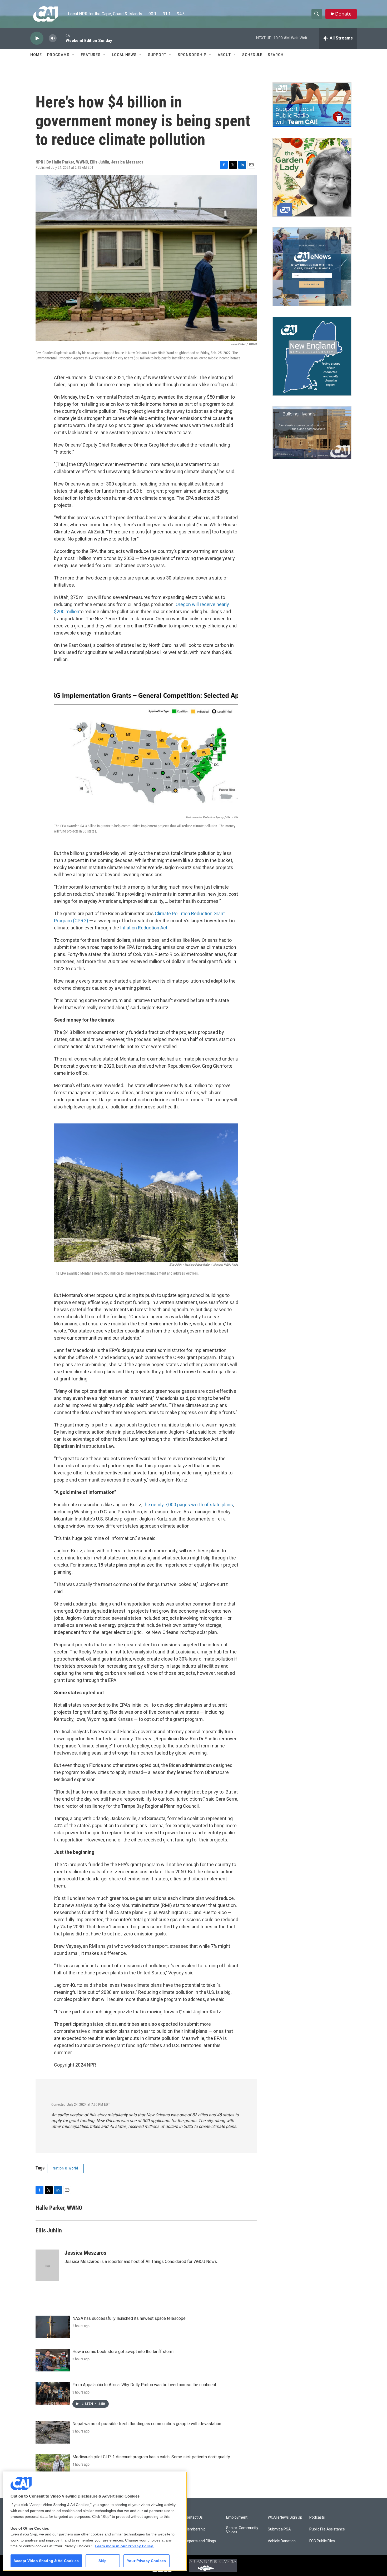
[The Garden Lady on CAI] (312, 177)
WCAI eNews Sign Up (285, 2517)
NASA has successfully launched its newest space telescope (129, 2318)
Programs (58, 55)
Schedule (252, 55)
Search (276, 55)
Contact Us (194, 2517)
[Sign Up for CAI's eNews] (312, 267)
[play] (37, 38)
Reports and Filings (200, 2541)
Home (36, 55)
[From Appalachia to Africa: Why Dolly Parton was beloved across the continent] (53, 2393)
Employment (237, 2517)
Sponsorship (192, 55)
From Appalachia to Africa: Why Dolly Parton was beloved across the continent (144, 2385)
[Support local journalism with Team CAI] (312, 105)
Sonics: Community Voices (242, 2530)
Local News (124, 55)
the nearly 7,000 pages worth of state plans (188, 1505)
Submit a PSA (279, 2529)
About (224, 55)
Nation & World (65, 2168)
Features (91, 55)
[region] (95, 2521)
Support (157, 55)
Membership (195, 2529)
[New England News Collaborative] (312, 356)
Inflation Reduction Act (144, 928)
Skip (103, 2561)
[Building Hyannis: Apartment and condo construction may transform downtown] (312, 433)
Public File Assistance (327, 2529)
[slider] (61, 38)
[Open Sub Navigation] (73, 55)
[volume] (53, 38)
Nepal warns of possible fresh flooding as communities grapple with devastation (147, 2424)
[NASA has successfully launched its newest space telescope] (53, 2327)
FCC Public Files (322, 2541)
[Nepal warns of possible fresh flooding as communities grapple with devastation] (53, 2432)
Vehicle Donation (282, 2541)
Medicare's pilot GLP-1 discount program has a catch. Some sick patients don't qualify (151, 2457)
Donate (343, 14)
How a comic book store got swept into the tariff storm (123, 2352)
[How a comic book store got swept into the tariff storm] (53, 2360)
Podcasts (317, 2517)
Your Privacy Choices (146, 2561)
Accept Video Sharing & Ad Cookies (46, 2561)
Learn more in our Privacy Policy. (124, 2546)
